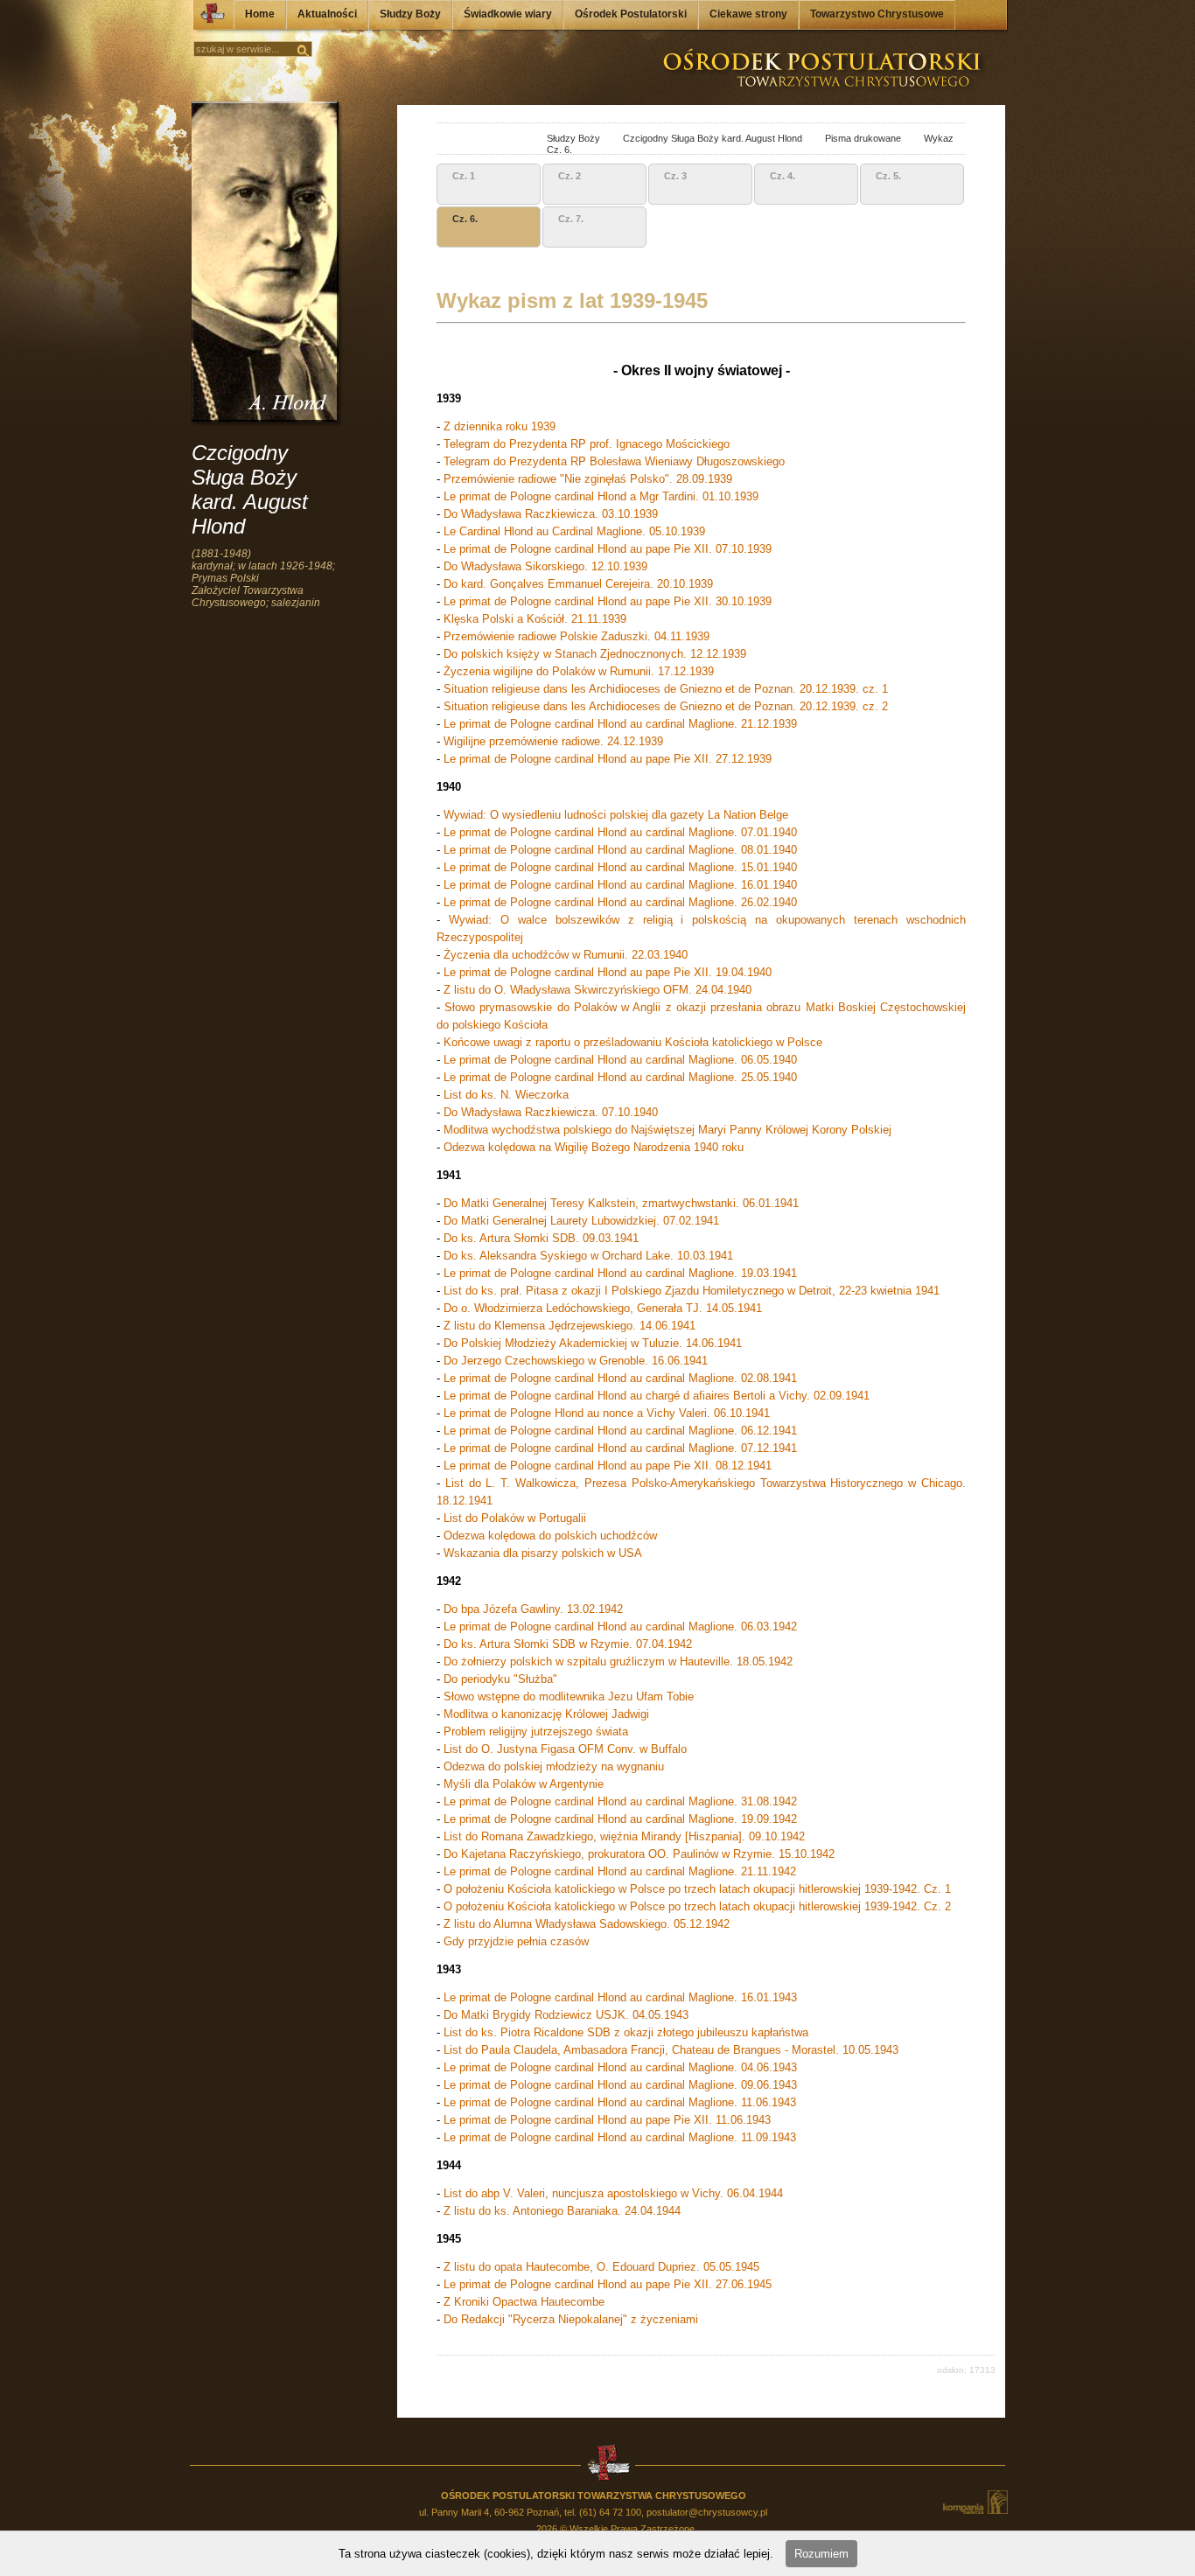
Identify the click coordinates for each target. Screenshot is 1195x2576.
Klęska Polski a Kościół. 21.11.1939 (535, 619)
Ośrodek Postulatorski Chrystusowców (207, 17)
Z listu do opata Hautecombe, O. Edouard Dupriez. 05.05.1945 (601, 2267)
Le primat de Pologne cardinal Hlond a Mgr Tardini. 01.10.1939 (601, 496)
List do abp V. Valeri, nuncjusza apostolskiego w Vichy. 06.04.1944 (613, 2193)
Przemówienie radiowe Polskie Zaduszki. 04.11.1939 (577, 636)
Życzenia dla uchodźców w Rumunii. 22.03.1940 (566, 955)
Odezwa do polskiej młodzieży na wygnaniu (554, 1766)
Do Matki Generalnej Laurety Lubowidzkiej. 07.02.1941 (581, 1221)
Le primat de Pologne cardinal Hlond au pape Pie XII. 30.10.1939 (608, 601)
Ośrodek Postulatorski (631, 14)
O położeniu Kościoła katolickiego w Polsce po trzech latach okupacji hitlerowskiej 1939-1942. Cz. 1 (697, 1889)
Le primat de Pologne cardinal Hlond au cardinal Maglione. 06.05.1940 (620, 1060)
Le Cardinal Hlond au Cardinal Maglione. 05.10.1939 (574, 531)
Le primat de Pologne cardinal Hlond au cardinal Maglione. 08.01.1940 (620, 850)
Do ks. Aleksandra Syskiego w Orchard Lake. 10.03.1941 (588, 1256)
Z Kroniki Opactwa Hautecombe (524, 2302)
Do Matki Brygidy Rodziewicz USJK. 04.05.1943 (566, 2015)
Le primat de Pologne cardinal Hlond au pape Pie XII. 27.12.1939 (608, 759)
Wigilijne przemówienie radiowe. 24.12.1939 (553, 741)
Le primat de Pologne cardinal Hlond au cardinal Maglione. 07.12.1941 (620, 1448)
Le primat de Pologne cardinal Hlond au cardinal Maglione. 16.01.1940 (620, 885)
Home (260, 14)
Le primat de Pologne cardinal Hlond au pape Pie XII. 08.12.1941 (608, 1466)
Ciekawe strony (748, 14)
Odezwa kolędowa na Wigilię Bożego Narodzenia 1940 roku (594, 1147)
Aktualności (327, 14)
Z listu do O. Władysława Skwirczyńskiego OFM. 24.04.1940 (597, 990)
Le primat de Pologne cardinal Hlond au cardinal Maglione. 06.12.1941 (620, 1431)
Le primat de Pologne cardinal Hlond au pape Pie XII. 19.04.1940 (608, 972)
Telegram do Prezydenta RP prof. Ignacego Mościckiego (587, 444)
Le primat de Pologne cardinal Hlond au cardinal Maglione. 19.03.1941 (620, 1273)
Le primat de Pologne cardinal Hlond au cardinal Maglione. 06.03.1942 (620, 1627)
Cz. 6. (549, 150)
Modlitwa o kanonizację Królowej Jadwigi (546, 1714)
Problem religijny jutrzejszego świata (536, 1731)
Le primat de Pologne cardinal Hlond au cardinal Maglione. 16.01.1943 (620, 1997)
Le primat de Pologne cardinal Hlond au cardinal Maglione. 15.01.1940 (620, 867)
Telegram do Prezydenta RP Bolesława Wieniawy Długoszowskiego (614, 461)
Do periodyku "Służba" (500, 1679)
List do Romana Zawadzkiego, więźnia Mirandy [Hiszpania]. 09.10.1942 (624, 1836)
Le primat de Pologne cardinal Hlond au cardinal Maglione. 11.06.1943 (620, 2102)
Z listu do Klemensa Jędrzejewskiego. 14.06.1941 (570, 1326)
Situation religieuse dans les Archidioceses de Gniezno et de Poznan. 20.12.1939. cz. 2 (666, 706)
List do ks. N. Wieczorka (506, 1095)
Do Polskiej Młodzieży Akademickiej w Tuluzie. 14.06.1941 (593, 1343)
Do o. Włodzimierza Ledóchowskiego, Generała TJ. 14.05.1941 (603, 1308)
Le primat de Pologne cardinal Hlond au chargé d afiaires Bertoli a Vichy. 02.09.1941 (657, 1396)
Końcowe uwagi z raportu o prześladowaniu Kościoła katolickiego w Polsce (633, 1042)
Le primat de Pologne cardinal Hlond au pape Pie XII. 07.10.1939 (608, 549)
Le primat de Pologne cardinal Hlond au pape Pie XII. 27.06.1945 (608, 2284)
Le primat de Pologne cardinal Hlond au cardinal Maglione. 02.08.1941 (620, 1378)
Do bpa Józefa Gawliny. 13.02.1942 (533, 1609)
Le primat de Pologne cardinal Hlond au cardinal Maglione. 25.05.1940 (620, 1077)
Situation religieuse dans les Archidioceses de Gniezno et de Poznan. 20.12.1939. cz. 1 (666, 689)
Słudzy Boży (410, 14)
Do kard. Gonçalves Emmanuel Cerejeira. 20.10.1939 (578, 584)
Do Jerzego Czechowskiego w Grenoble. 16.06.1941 (576, 1361)
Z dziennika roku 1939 (500, 426)
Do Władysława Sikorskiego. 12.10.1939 (545, 566)
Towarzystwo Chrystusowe (877, 14)
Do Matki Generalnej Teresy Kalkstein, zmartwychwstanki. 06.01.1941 (621, 1203)
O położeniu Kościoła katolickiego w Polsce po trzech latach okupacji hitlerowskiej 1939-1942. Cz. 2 (697, 1906)
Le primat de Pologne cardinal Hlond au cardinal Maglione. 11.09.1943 (618, 2137)
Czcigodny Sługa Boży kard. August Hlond (702, 138)
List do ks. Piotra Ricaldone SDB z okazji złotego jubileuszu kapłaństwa (626, 2032)
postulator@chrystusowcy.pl (707, 2512)
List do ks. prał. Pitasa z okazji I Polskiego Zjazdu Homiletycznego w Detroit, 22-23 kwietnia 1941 (692, 1291)
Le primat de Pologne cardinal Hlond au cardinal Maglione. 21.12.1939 (620, 724)
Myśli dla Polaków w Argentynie (524, 1784)
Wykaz (929, 138)
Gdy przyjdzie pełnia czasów (516, 1941)
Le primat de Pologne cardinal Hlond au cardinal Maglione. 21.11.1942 (620, 1871)
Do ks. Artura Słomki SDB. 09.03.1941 (541, 1238)
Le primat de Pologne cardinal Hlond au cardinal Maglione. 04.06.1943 (620, 2067)
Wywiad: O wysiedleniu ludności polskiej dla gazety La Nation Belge (616, 815)
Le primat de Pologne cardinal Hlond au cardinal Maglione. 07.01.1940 (620, 832)
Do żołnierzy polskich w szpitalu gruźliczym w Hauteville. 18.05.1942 (618, 1661)
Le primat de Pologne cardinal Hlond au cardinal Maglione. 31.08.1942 (620, 1801)
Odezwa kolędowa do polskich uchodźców (550, 1536)
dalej (472, 140)
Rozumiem (821, 2554)
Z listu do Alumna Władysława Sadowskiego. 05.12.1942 (587, 1924)
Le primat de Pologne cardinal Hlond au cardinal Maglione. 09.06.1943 (620, 2085)
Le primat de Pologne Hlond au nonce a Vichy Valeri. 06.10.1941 (607, 1413)
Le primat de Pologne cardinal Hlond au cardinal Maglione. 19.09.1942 (620, 1819)
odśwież (491, 140)
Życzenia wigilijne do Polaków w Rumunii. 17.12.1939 (579, 671)
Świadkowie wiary (508, 14)
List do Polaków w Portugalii (515, 1518)
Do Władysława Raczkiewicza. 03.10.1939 (551, 514)
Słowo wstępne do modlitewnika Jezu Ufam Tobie (569, 1696)
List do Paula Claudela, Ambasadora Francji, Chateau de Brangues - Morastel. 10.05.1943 (671, 2050)
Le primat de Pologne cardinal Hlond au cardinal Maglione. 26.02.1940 (620, 902)
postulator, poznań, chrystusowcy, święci (515, 140)
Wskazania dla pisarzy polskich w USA (543, 1553)
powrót (453, 140)
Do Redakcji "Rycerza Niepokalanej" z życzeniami (571, 2319)
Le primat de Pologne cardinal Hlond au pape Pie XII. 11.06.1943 (607, 2120)
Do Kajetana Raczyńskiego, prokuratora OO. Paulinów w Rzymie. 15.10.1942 (639, 1854)
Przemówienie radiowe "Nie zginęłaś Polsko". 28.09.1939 (588, 479)
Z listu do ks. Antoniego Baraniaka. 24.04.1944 (562, 2211)
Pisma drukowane (853, 138)
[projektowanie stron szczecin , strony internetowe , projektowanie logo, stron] (975, 2502)
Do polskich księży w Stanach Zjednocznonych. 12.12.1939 (595, 654)
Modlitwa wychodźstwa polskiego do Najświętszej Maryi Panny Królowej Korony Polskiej (667, 1130)
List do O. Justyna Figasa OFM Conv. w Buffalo (565, 1749)
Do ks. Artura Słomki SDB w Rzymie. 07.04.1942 (568, 1644)
